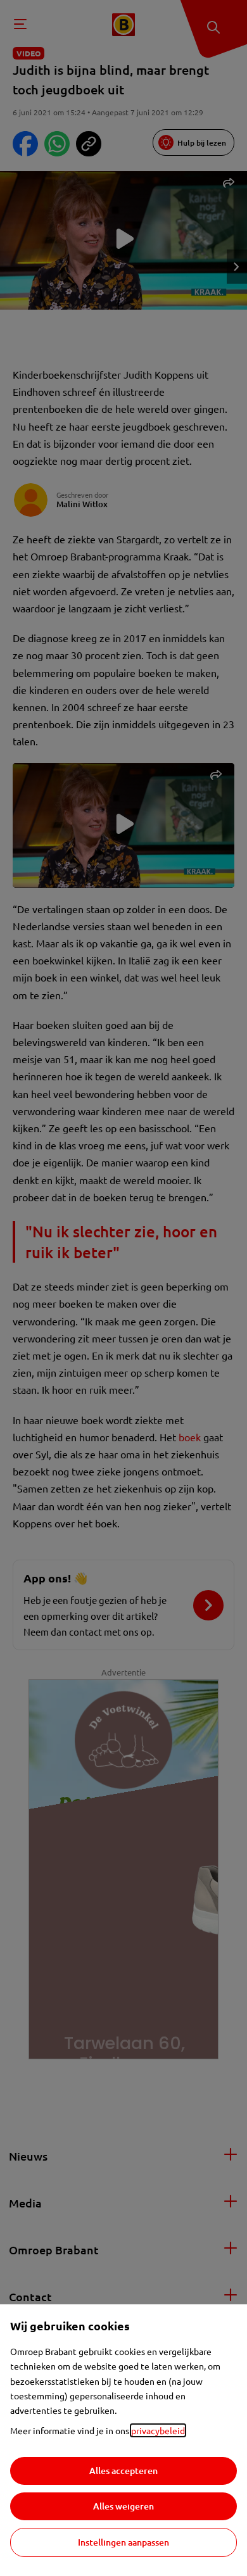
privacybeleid (158, 2430)
